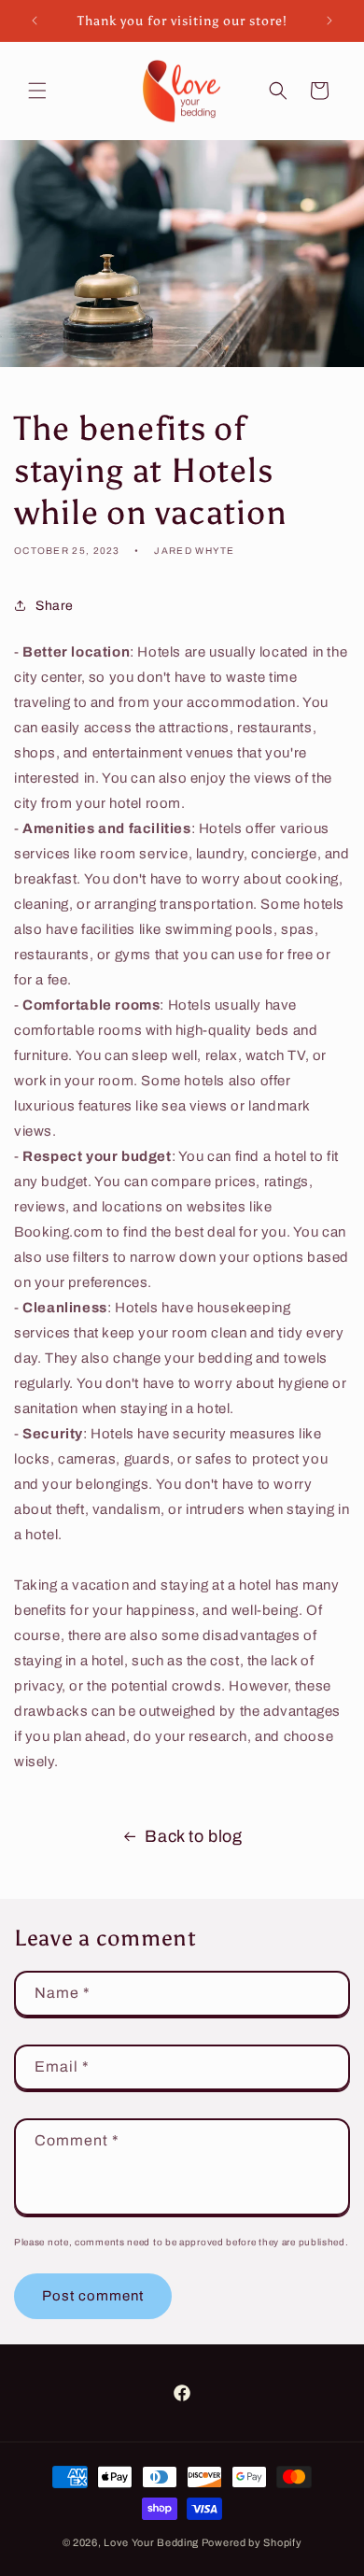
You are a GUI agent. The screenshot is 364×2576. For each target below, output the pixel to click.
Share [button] (55, 606)
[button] (37, 91)
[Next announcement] (329, 21)
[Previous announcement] (35, 21)
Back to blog (193, 1836)
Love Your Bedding (151, 2542)
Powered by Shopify (252, 2542)
